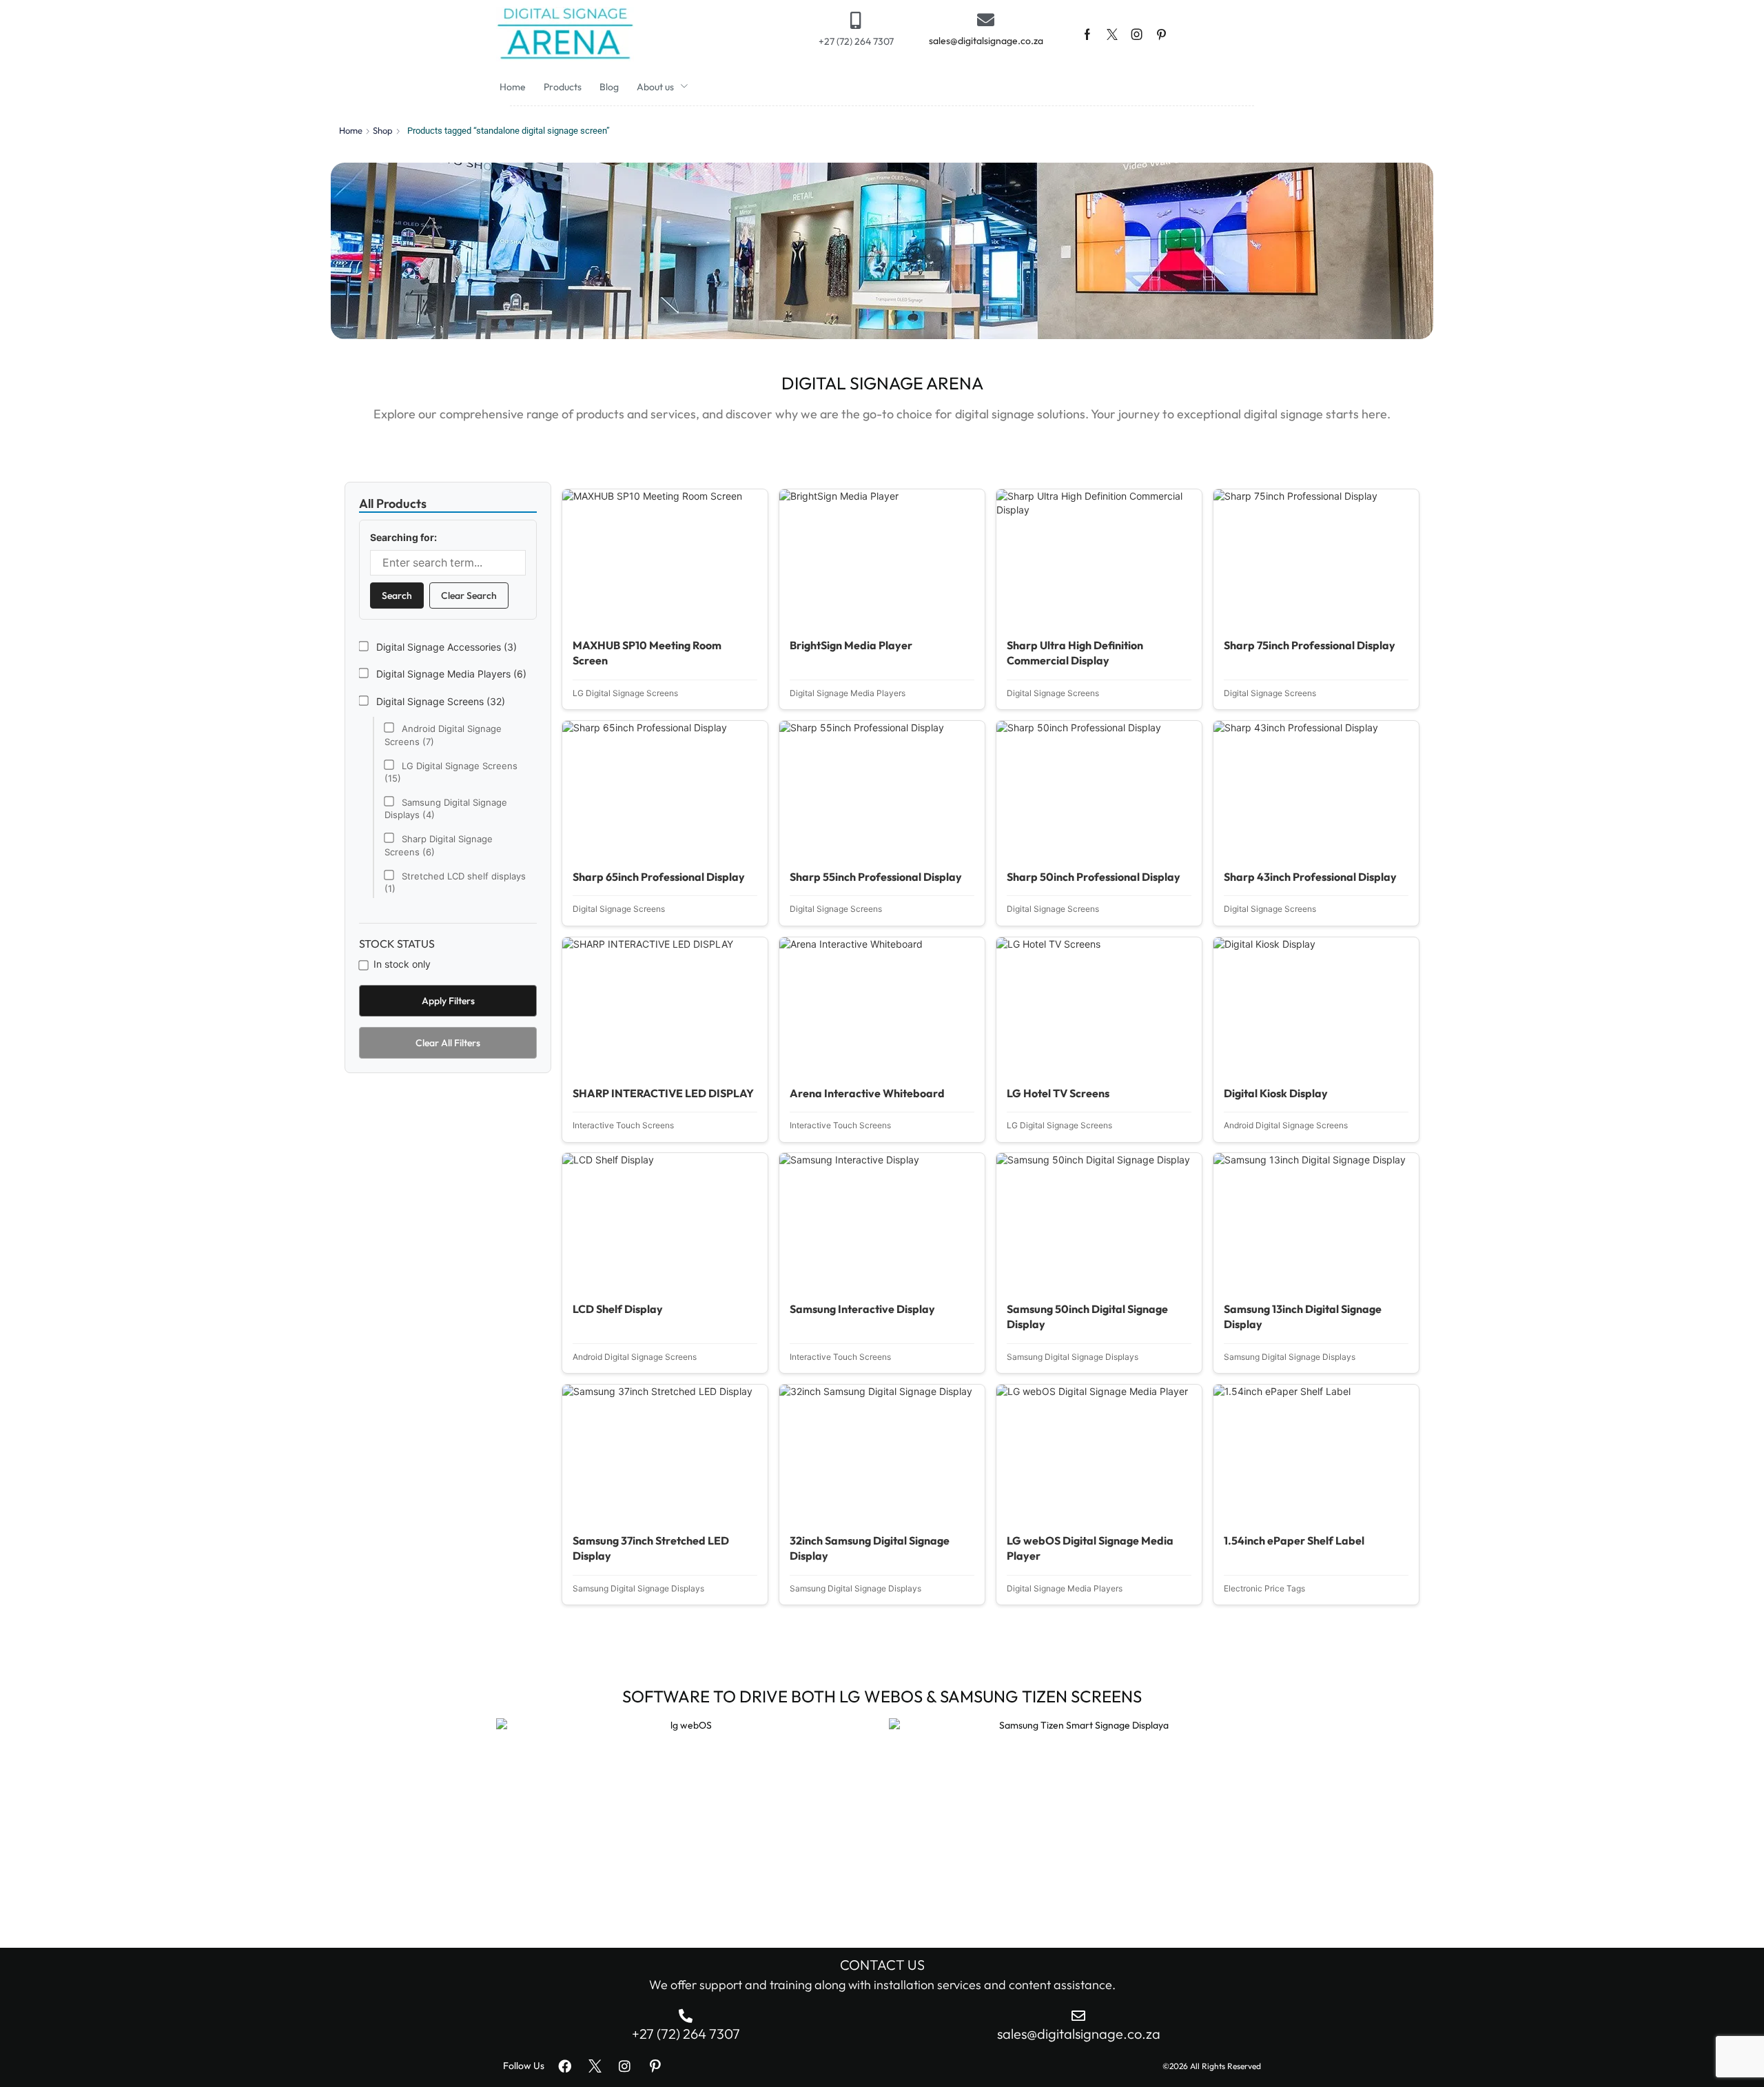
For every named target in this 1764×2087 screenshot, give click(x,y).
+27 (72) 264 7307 (856, 41)
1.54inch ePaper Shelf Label (1294, 1540)
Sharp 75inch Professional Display (1310, 645)
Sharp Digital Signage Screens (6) (439, 845)
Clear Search (469, 595)
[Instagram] (1137, 34)
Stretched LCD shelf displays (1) (455, 882)
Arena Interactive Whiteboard (867, 1093)
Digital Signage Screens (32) (439, 701)
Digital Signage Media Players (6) (450, 674)
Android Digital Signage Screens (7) (443, 735)
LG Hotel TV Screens (1058, 1093)
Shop (383, 130)
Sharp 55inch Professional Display (876, 877)
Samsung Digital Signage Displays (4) (446, 808)
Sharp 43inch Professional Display (1310, 877)
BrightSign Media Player (851, 645)
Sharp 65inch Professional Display (659, 877)
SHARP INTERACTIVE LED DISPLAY (663, 1093)
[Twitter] (1112, 34)
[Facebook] (1087, 34)
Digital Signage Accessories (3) (445, 647)
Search (397, 595)
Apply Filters (448, 1001)
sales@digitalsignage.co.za (986, 41)
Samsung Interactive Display (862, 1309)
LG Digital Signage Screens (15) (451, 772)
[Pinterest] (1161, 34)
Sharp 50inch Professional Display (1094, 877)
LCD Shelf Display (618, 1309)
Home (351, 130)
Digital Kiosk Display (1276, 1093)
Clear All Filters (448, 1043)
